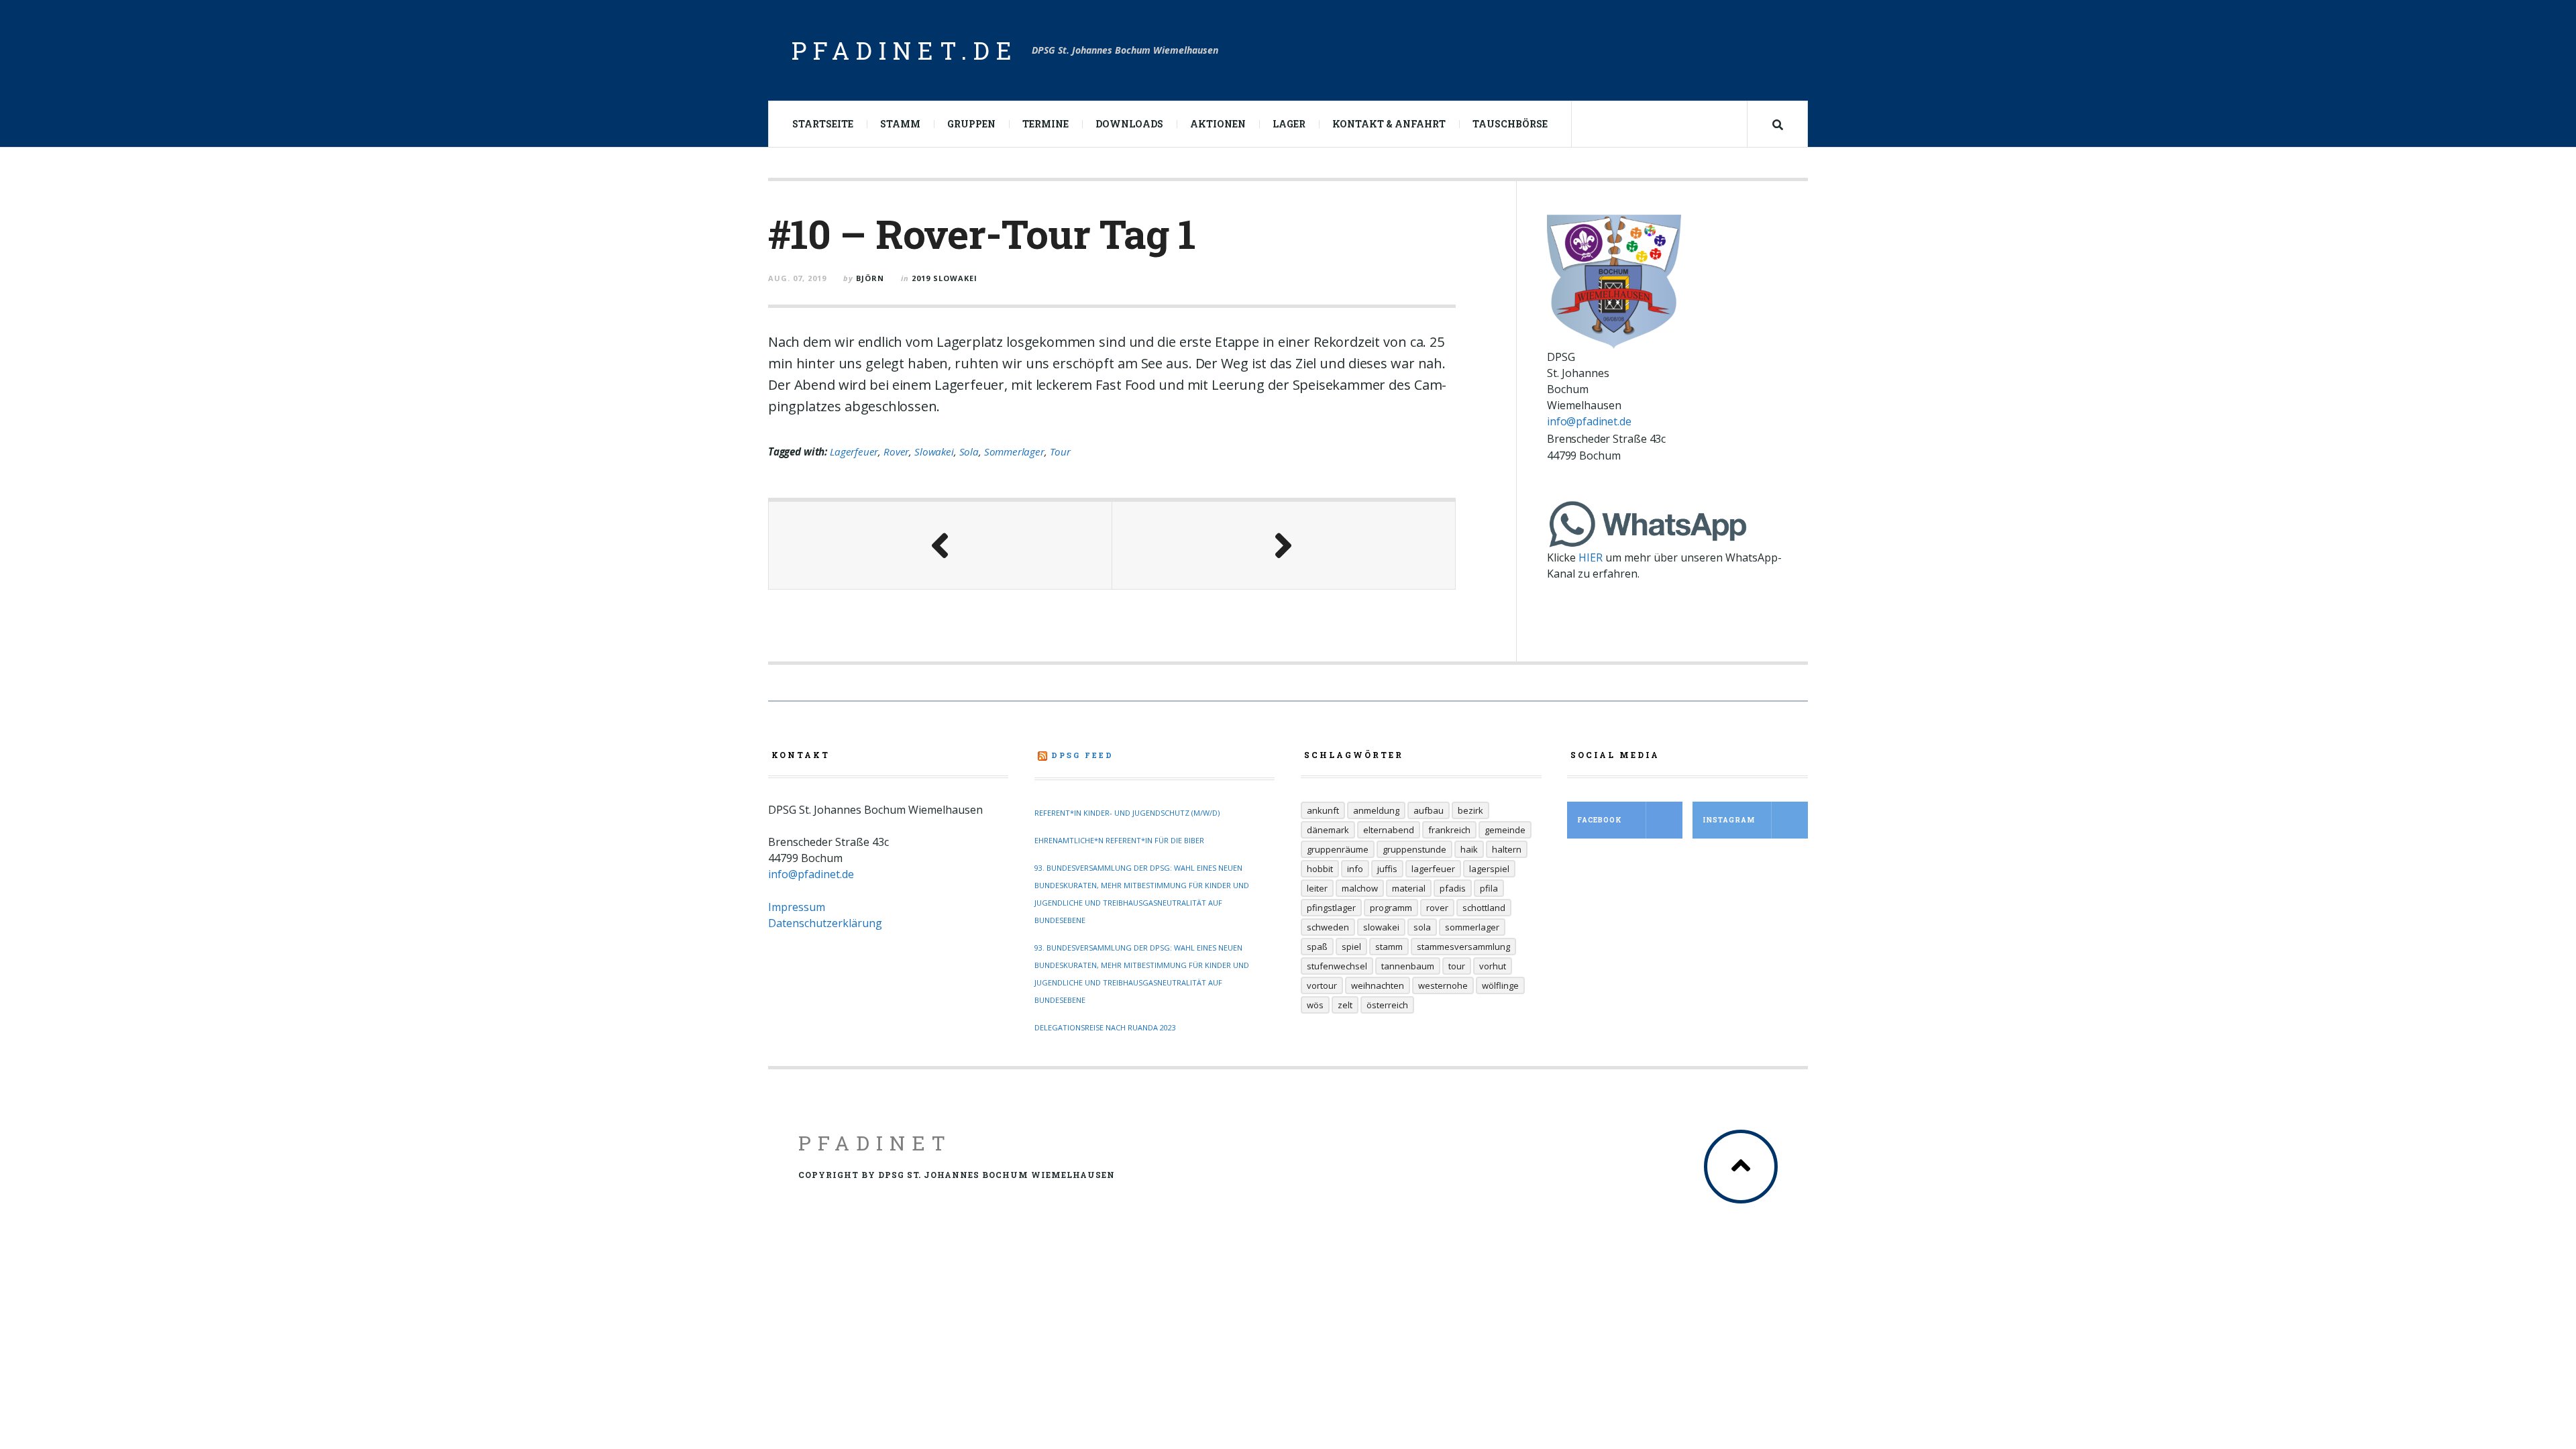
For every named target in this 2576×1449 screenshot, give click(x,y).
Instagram (1729, 820)
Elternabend (1389, 830)
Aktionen (1218, 124)
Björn (870, 278)
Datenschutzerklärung (825, 923)
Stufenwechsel (1337, 966)
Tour (1060, 451)
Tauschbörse (1510, 124)
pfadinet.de (905, 50)
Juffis (1387, 869)
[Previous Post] (941, 545)
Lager (1289, 124)
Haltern (1507, 849)
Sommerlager (1014, 451)
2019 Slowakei (945, 278)
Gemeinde (1505, 830)
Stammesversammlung (1463, 947)
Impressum (797, 907)
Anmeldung (1376, 810)
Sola (969, 451)
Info (1355, 869)
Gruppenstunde (1414, 849)
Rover (896, 451)
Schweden (1328, 927)
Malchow (1360, 888)
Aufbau (1429, 810)
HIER (1591, 557)
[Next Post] (1284, 545)
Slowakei (934, 451)
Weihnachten (1378, 985)
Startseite (823, 124)
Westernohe (1443, 985)
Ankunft (1323, 810)
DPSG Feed (1082, 755)
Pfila (1489, 888)
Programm (1391, 908)
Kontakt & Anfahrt (1389, 124)
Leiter (1317, 888)
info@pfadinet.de (1589, 421)
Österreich (1387, 1005)
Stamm (900, 124)
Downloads (1129, 124)
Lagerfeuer (854, 451)
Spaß (1317, 947)
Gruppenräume (1338, 849)
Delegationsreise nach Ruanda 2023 (1105, 1027)
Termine (1045, 124)
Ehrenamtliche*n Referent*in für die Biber (1119, 840)
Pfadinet (875, 1143)
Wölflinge (1500, 985)
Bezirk (1470, 810)
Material (1409, 888)
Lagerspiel (1489, 869)
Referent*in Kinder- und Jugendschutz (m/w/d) (1127, 813)
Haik (1469, 849)
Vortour (1322, 985)
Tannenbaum (1408, 966)
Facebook (1600, 820)
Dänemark (1328, 830)
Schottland (1484, 908)
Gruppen (971, 124)
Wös (1315, 1005)
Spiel (1351, 947)
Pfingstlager (1331, 908)
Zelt (1345, 1005)
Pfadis (1453, 888)
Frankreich (1449, 830)
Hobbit (1320, 869)
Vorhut (1493, 966)
